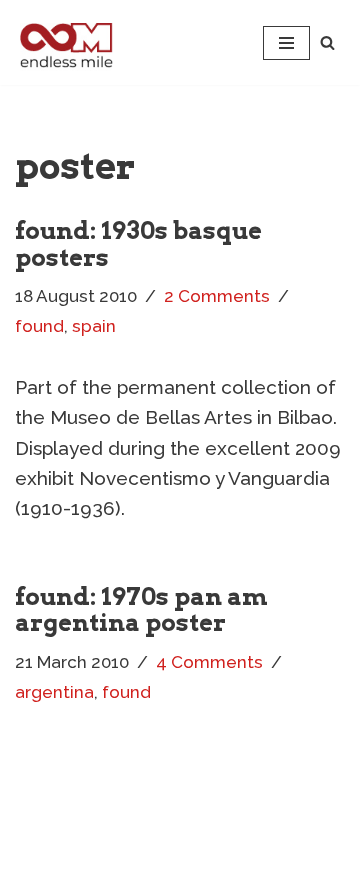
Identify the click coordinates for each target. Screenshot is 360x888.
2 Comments (217, 296)
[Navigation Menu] (286, 43)
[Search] (327, 42)
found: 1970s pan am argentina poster (141, 609)
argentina (54, 692)
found (39, 326)
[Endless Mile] (64, 42)
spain (94, 326)
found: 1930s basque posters (138, 243)
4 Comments (209, 662)
